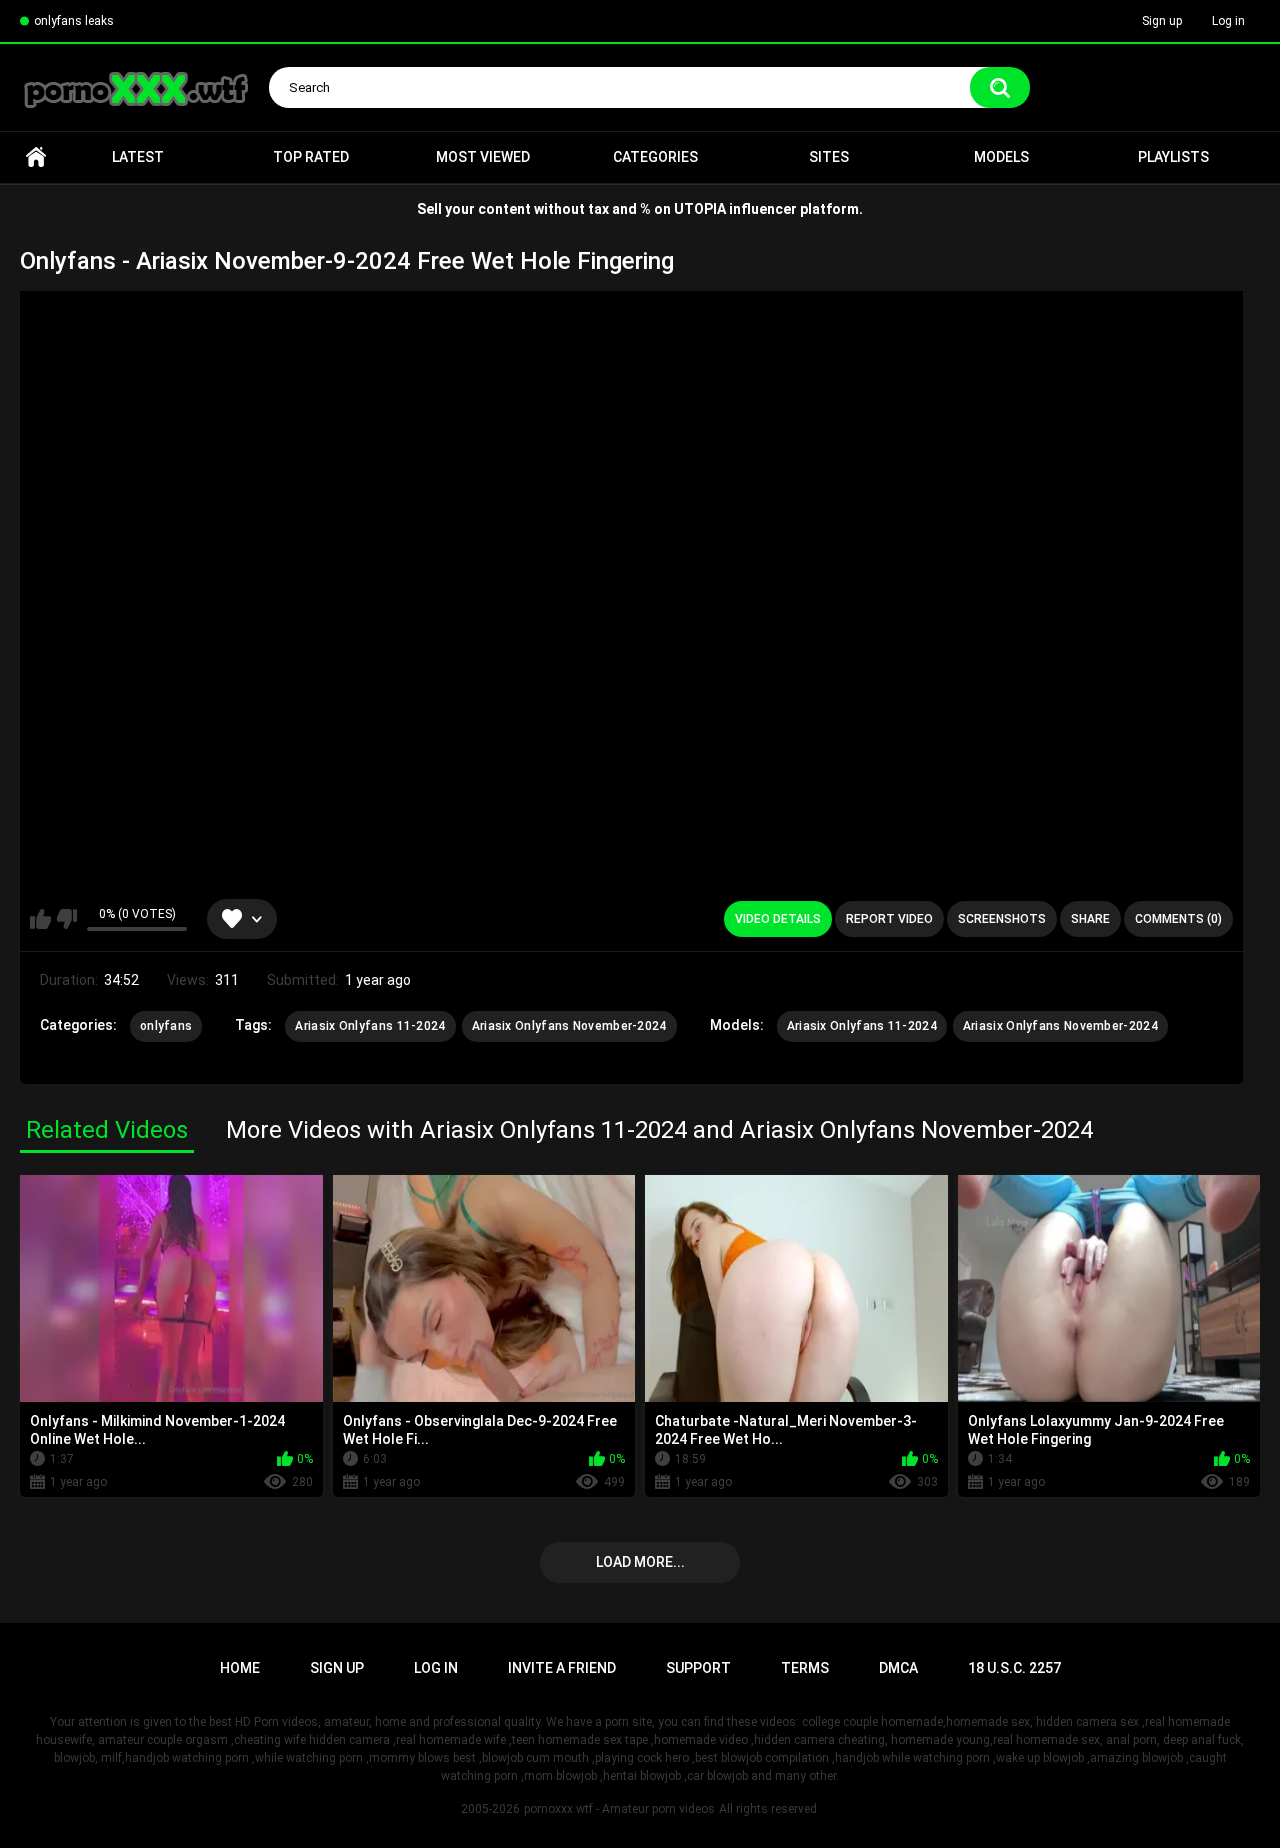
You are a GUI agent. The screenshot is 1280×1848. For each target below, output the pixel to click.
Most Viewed (483, 157)
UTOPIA (700, 209)
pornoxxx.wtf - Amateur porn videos (619, 1809)
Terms (805, 1668)
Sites (829, 157)
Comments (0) (1178, 919)
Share (1090, 919)
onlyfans (166, 1026)
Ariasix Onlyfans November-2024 (569, 1026)
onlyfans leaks (74, 21)
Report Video (889, 919)
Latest (138, 157)
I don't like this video (66, 919)
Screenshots (1002, 919)
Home (36, 157)
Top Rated (311, 157)
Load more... (640, 1562)
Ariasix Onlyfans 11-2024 (370, 1026)
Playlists (1173, 157)
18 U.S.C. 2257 (1014, 1668)
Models (1001, 157)
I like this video (40, 919)
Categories (655, 157)
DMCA (898, 1668)
